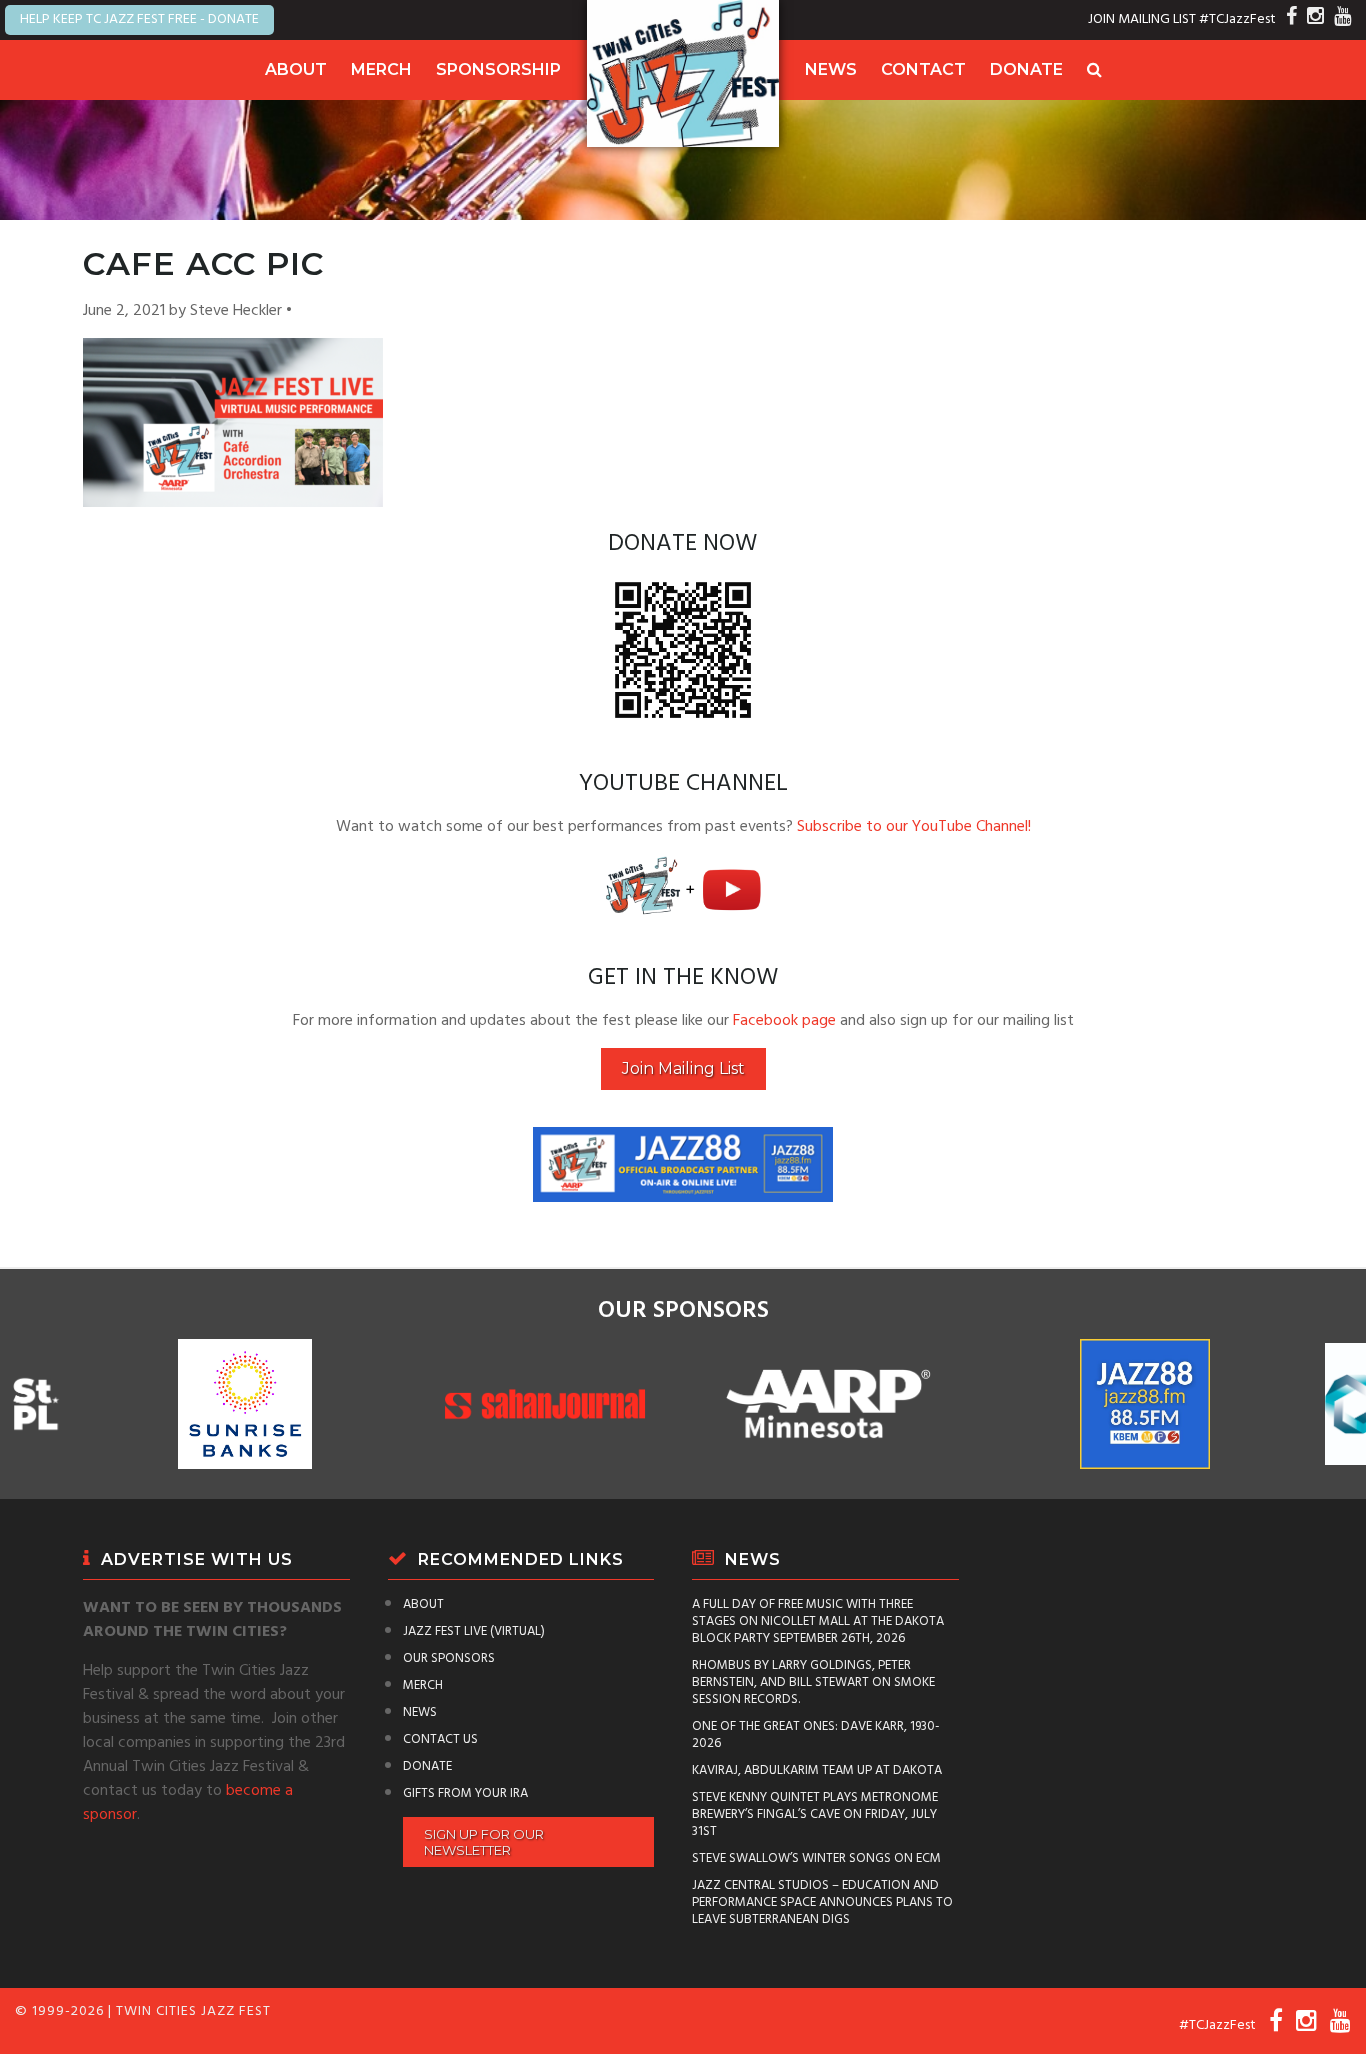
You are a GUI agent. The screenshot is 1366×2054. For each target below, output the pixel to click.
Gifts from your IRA (465, 1793)
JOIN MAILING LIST (1142, 19)
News (831, 69)
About (296, 69)
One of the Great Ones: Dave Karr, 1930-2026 (816, 1735)
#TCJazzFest (1237, 19)
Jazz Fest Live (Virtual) (474, 1631)
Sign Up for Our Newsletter (484, 1842)
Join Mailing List (683, 1068)
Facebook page (784, 1021)
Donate (1026, 69)
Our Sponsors (449, 1658)
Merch (381, 69)
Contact (923, 69)
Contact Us (440, 1739)
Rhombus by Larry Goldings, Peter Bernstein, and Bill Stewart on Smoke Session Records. (813, 1682)
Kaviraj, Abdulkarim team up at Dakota (817, 1770)
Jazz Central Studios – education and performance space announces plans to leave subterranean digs (822, 1902)
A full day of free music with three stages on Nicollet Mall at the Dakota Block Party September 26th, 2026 (818, 1621)
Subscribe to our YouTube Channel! (914, 827)
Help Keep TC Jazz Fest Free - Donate (139, 19)
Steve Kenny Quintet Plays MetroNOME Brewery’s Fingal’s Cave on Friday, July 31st (815, 1814)
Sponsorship (498, 69)
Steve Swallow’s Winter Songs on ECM (816, 1858)
